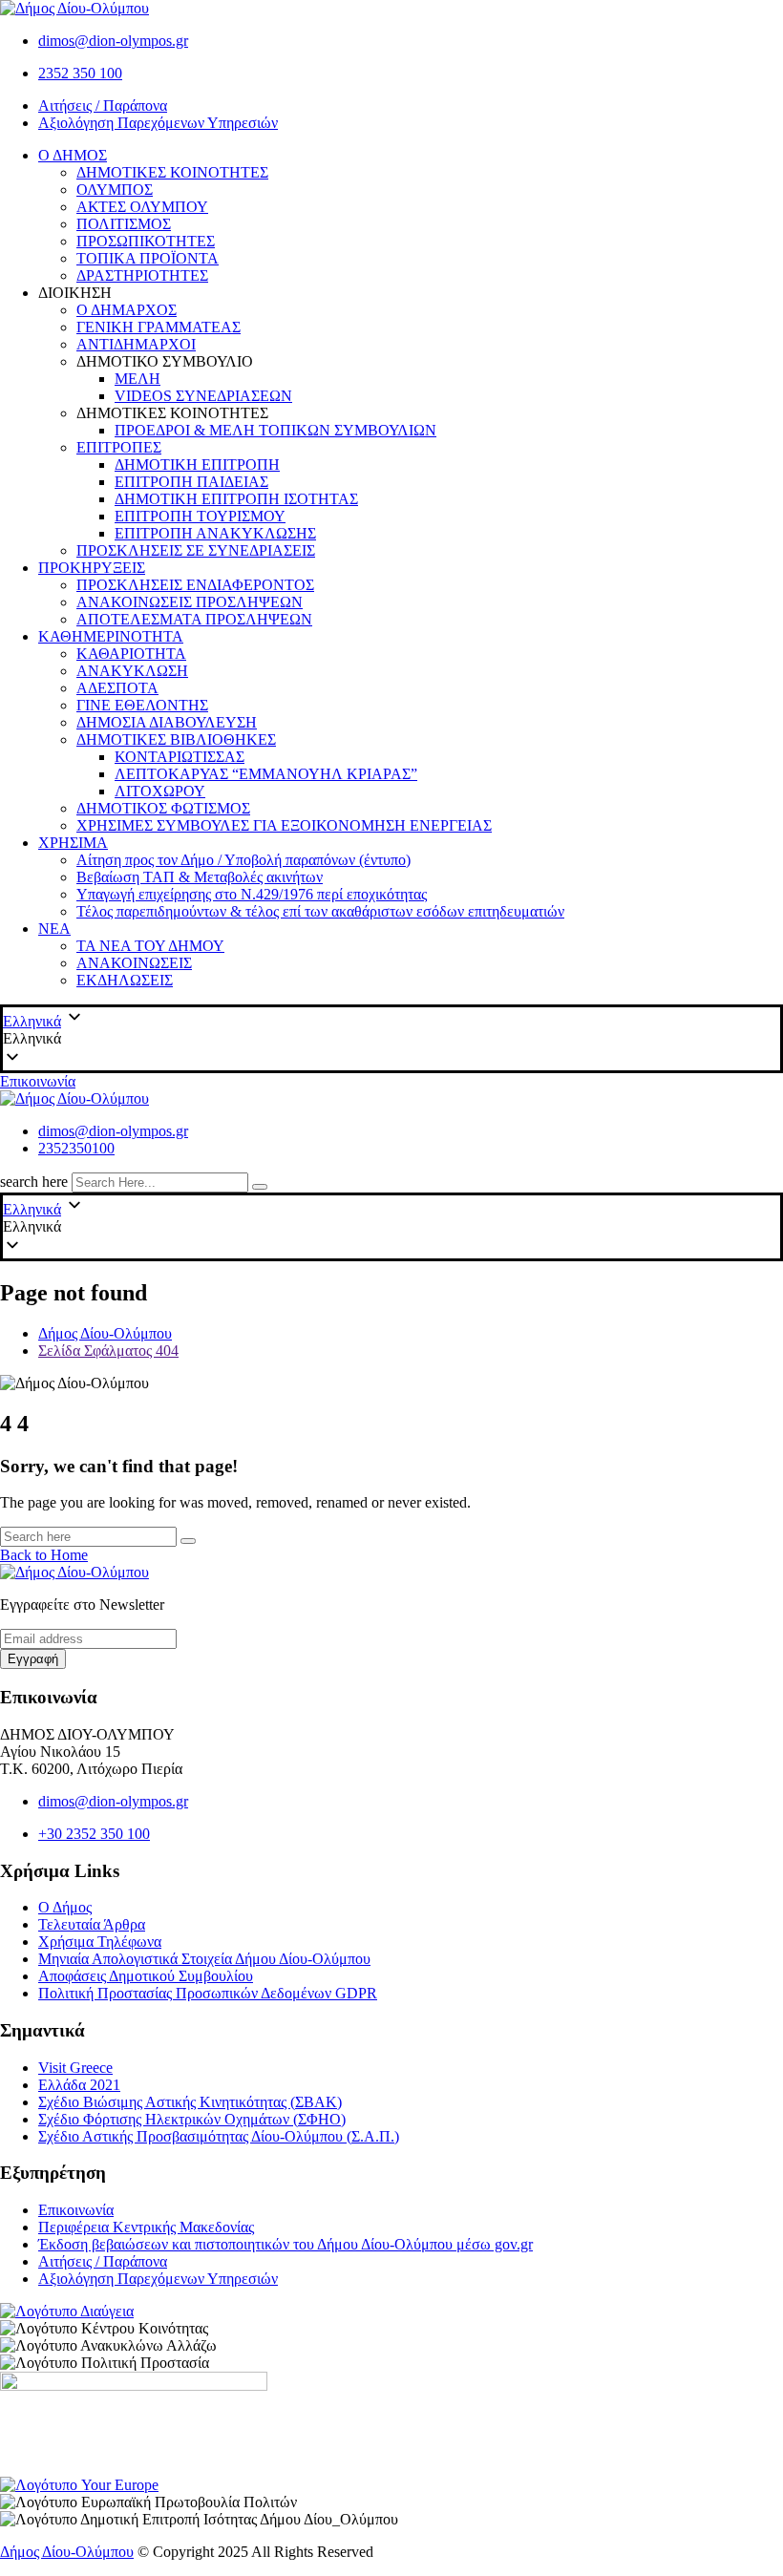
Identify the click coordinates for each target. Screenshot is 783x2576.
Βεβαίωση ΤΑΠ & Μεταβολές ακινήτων (200, 877)
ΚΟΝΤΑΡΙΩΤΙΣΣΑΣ (180, 757)
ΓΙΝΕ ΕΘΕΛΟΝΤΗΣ (142, 705)
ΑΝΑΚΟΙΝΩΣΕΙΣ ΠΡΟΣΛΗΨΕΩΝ (190, 602)
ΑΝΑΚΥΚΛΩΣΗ (132, 671)
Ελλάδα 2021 (79, 2085)
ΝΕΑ (54, 929)
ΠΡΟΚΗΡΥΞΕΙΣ (92, 568)
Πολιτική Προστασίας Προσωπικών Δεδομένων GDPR (208, 1993)
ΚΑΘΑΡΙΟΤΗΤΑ (131, 654)
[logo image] (74, 1098)
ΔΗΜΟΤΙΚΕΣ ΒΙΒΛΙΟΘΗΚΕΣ (176, 739)
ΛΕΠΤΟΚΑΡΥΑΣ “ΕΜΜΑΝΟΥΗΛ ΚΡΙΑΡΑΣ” (266, 774)
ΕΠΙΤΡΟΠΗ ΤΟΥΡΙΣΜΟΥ (200, 516)
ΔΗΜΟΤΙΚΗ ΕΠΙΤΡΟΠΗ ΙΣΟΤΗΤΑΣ (236, 499)
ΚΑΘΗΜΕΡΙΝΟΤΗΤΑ (111, 636)
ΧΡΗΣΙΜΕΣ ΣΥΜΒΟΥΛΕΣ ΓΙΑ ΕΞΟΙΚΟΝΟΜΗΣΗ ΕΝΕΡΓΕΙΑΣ (284, 825)
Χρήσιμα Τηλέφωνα (100, 1942)
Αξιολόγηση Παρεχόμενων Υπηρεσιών (158, 123)
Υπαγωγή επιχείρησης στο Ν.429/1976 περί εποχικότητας (252, 894)
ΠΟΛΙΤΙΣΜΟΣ (124, 224)
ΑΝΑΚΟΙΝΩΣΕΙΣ (134, 963)
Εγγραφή (33, 1659)
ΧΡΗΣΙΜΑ (73, 843)
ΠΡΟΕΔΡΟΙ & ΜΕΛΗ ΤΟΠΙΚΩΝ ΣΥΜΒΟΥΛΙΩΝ (275, 430)
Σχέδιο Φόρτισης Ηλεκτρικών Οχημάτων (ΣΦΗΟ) (192, 2119)
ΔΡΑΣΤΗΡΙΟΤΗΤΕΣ (142, 275)
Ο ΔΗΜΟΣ (73, 155)
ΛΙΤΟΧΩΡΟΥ (160, 791)
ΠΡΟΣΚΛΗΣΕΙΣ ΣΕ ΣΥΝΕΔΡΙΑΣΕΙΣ (196, 550)
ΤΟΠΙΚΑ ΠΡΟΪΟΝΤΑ (148, 258)
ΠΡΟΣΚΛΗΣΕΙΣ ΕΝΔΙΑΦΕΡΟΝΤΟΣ (195, 585)
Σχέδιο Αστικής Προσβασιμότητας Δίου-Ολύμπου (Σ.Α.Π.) (219, 2136)
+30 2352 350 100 (94, 1834)
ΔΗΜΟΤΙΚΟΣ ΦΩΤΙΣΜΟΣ (163, 808)
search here (34, 1182)
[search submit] (260, 1187)
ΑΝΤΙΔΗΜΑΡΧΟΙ (136, 344)
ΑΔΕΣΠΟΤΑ (117, 688)
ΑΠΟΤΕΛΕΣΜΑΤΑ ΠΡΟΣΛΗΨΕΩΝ (194, 619)
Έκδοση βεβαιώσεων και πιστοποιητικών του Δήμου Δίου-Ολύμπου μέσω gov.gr (286, 2244)
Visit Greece (75, 2068)
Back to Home (44, 1555)
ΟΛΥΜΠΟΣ (115, 190)
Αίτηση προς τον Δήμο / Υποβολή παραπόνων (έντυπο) (243, 860)
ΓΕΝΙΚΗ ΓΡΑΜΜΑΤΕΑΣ (159, 327)
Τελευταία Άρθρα (92, 1924)
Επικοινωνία (38, 1081)
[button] (391, 1039)
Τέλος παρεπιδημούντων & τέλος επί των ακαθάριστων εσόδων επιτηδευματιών (320, 911)
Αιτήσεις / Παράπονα (103, 106)
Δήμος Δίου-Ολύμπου (67, 2552)
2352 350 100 (80, 73)
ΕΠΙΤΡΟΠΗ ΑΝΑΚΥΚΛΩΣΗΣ (215, 533)
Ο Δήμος (65, 1907)
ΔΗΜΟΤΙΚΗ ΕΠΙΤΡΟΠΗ (197, 465)
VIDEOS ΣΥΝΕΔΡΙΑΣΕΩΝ (203, 396)
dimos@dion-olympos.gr (113, 41)
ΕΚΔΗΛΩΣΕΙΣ (125, 980)
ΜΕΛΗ (138, 379)
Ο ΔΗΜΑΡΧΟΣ (127, 310)
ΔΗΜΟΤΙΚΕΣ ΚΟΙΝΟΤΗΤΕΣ (172, 172)
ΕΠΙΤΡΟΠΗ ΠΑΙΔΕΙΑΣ (191, 482)
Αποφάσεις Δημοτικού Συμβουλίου (146, 1976)
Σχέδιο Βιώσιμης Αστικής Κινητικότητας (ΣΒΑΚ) (190, 2102)
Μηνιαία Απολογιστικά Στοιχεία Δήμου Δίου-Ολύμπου (204, 1959)
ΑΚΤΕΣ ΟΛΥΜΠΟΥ (142, 207)
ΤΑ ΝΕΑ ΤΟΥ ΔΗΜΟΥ (150, 946)
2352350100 (76, 1148)
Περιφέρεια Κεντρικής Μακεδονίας (146, 2227)
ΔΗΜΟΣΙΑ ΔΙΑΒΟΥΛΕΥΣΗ (167, 722)
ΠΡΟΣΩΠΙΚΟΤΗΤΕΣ (146, 241)
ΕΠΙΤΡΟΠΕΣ (119, 447)
